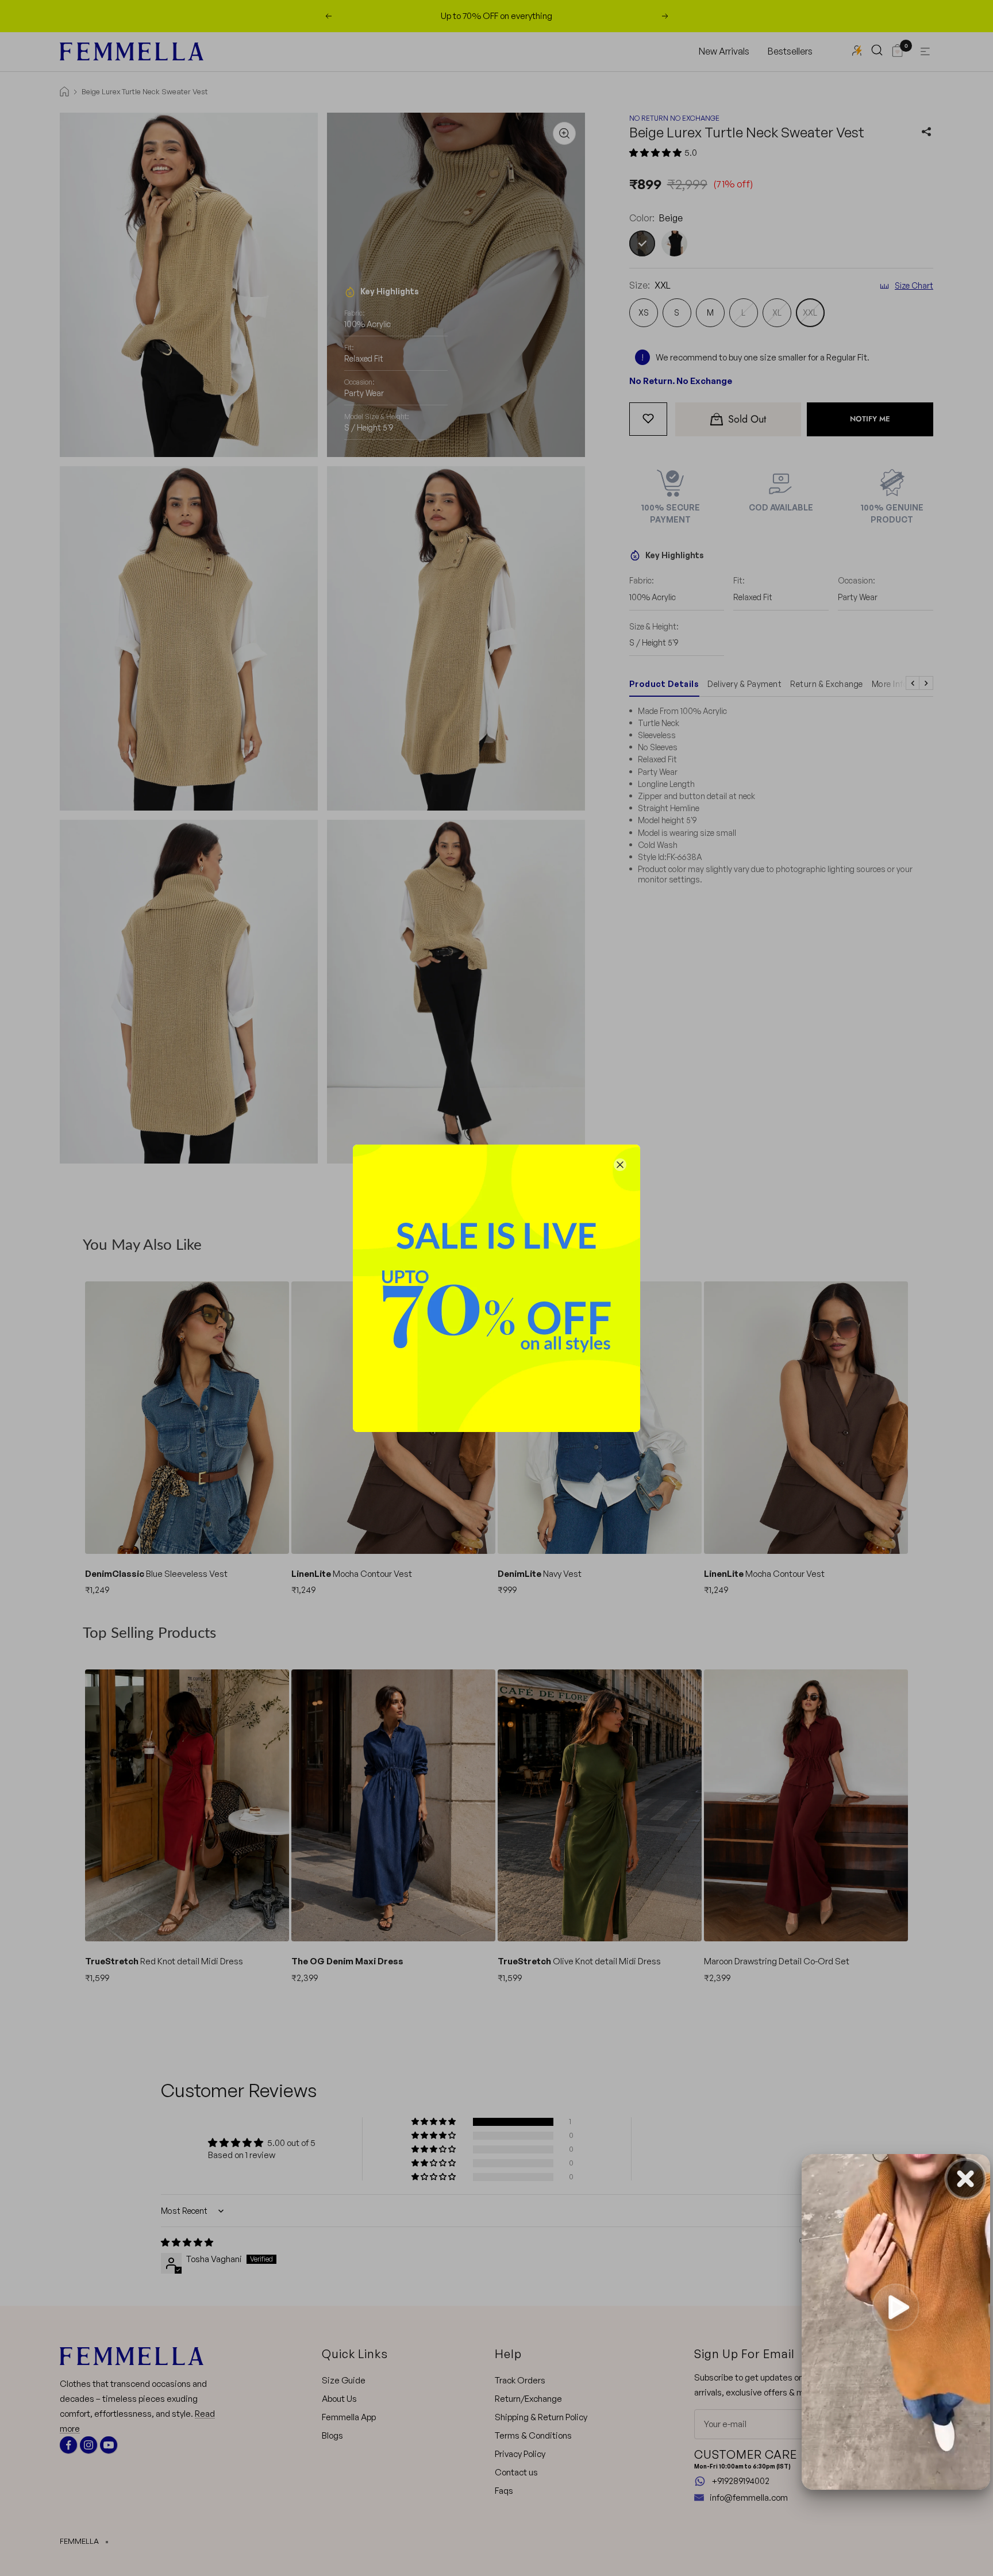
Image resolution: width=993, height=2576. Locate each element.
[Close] (620, 1165)
